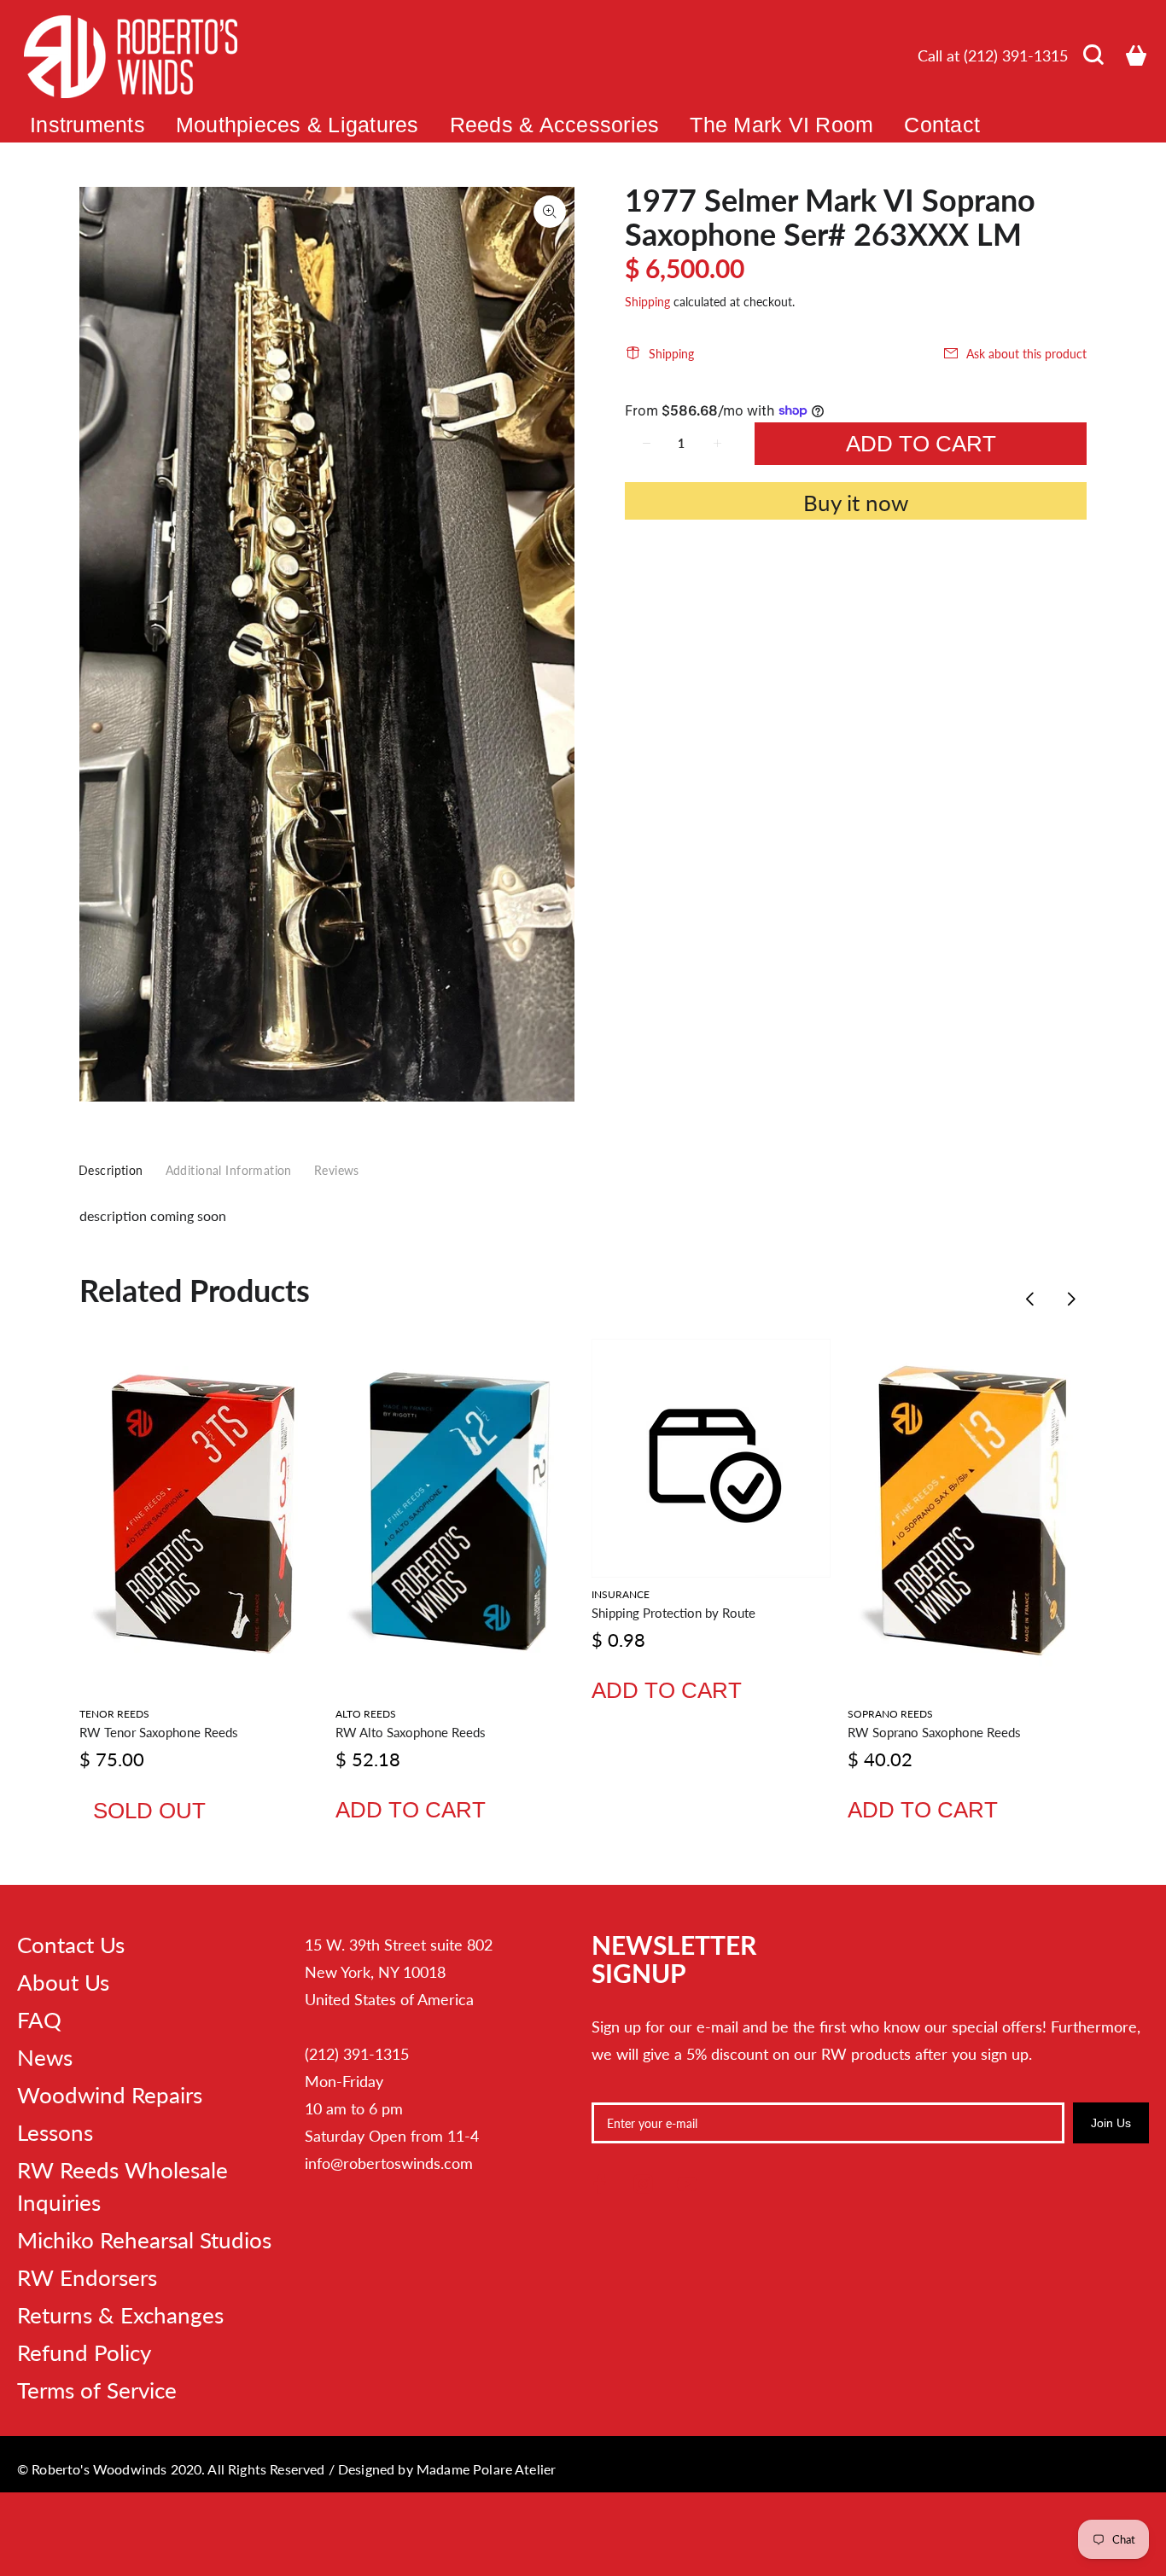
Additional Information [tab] (229, 1170)
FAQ (39, 2020)
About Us (63, 1982)
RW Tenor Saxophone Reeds (159, 1732)
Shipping (647, 302)
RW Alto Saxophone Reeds (411, 1732)
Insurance (621, 1594)
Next (1070, 1299)
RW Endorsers (87, 2277)
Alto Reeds (366, 1714)
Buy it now (856, 503)
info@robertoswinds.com (389, 2163)
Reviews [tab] (337, 1170)
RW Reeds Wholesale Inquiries (122, 2186)
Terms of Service (97, 2390)
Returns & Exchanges (120, 2315)
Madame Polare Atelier (486, 2469)
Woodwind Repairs (110, 2095)
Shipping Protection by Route (673, 1613)
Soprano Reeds (890, 1714)
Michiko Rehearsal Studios (144, 2240)
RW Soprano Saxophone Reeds (934, 1732)
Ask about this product (1026, 354)
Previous (1030, 1299)
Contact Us (71, 1945)
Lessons (55, 2132)
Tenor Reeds (114, 1714)
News (45, 2057)
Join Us (1111, 2123)
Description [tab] (111, 1170)
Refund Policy (84, 2352)
